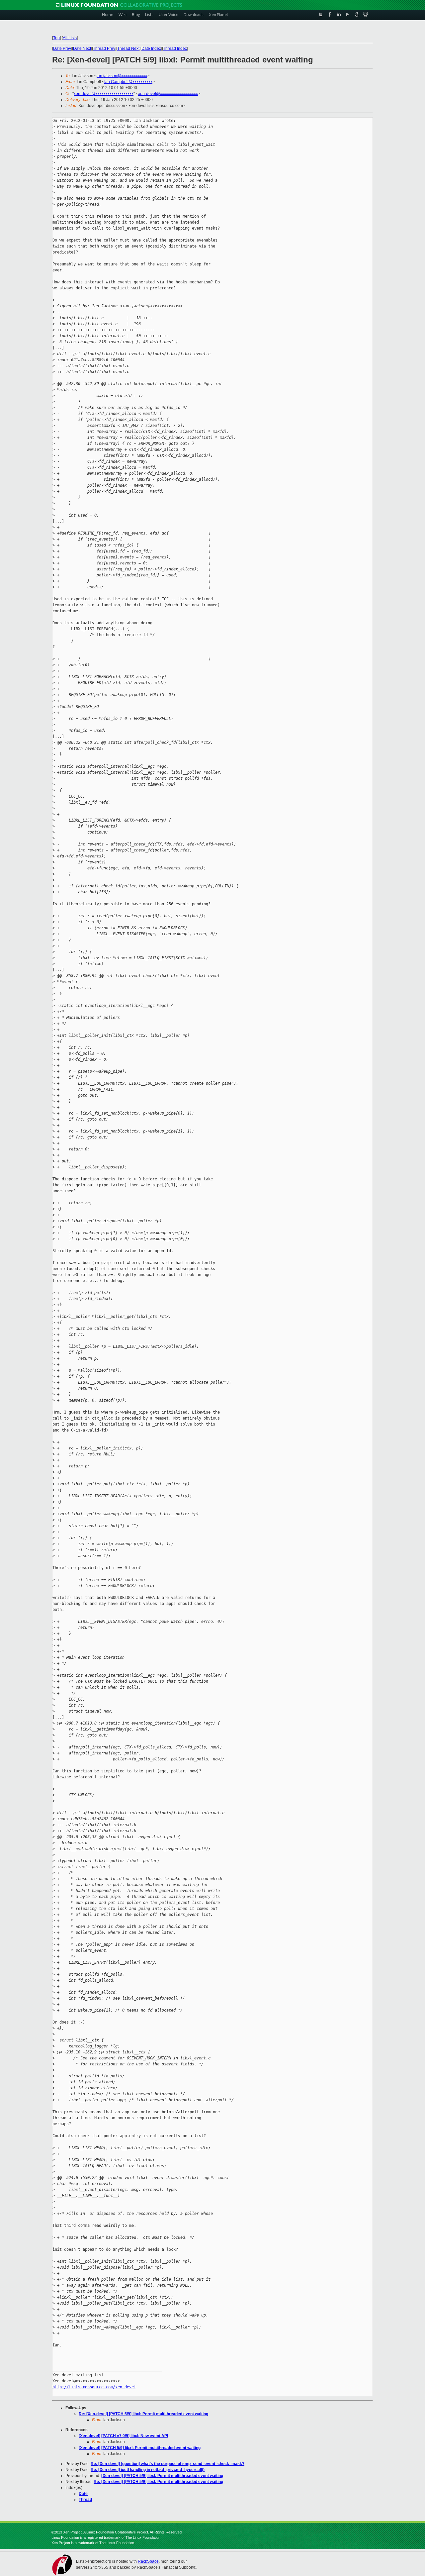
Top (56, 38)
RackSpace (148, 2561)
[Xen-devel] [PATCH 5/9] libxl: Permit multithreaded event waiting (140, 2448)
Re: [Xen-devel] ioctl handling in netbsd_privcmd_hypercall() (148, 2470)
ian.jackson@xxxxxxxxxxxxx (122, 76)
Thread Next (128, 49)
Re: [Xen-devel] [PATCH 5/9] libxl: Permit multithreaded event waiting (143, 2414)
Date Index (151, 49)
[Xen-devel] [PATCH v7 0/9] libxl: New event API (123, 2436)
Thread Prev (104, 49)
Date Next (82, 49)
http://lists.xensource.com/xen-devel (94, 2387)
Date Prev (62, 49)
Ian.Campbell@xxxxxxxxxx (128, 82)
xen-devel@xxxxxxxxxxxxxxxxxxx (104, 94)
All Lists (70, 38)
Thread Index (175, 49)
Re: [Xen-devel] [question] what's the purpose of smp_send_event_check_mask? (168, 2464)
